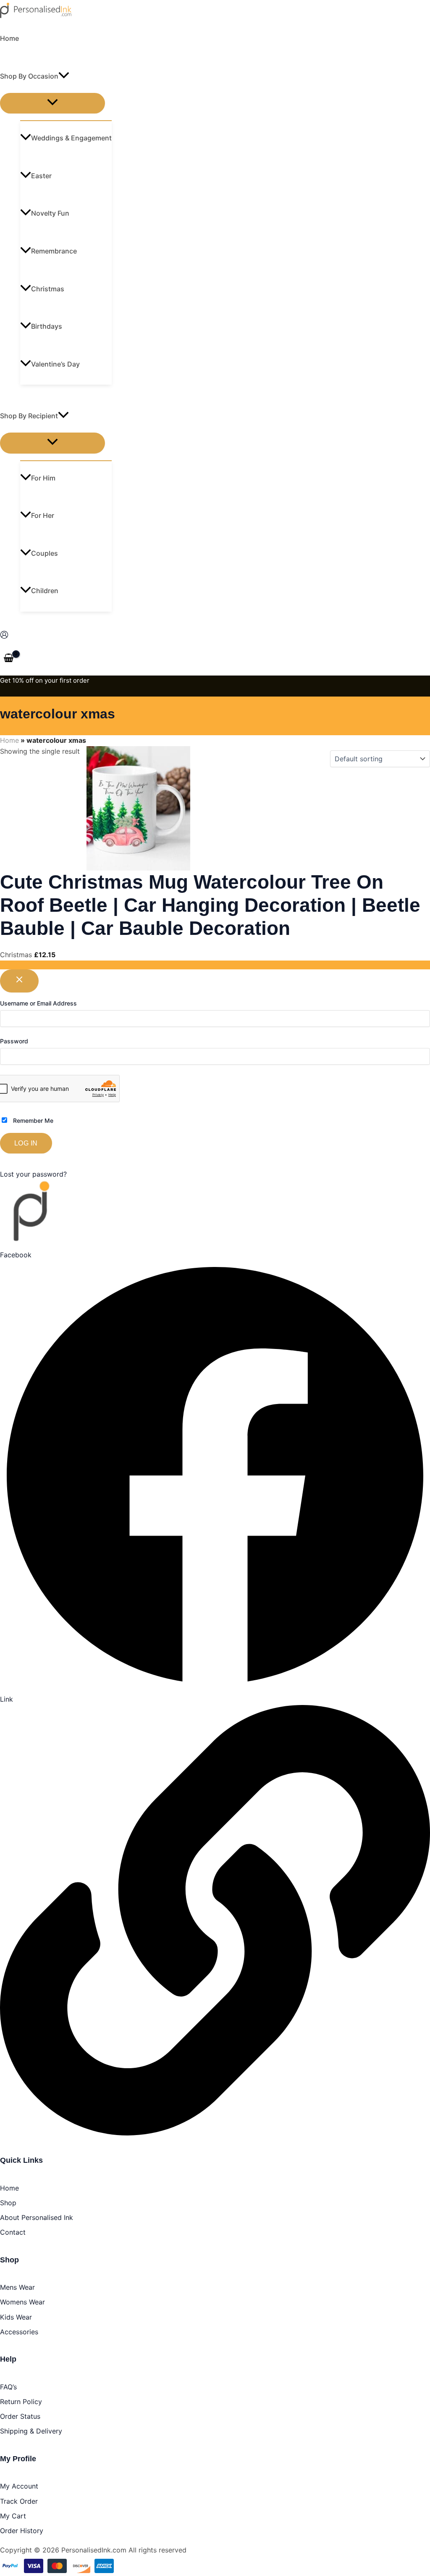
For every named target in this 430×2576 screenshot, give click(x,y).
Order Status (20, 2416)
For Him (43, 478)
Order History (22, 2531)
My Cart (13, 2516)
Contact (13, 2232)
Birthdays (47, 326)
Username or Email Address (38, 1003)
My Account (19, 2486)
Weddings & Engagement (71, 138)
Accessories (19, 2332)
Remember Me (32, 1120)
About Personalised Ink (37, 2217)
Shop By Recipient (29, 416)
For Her (43, 515)
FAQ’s (8, 2387)
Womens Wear (22, 2302)
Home (9, 38)
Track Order (19, 2501)
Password (14, 1041)
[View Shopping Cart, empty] (9, 659)
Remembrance (54, 251)
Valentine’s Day (55, 364)
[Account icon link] (4, 636)
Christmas (48, 289)
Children (45, 591)
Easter (41, 176)
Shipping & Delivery (31, 2431)
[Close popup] (19, 981)
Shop (8, 2203)
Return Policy (21, 2402)
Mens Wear (17, 2287)
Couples (45, 553)
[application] (64, 76)
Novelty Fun (50, 213)
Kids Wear (16, 2317)
